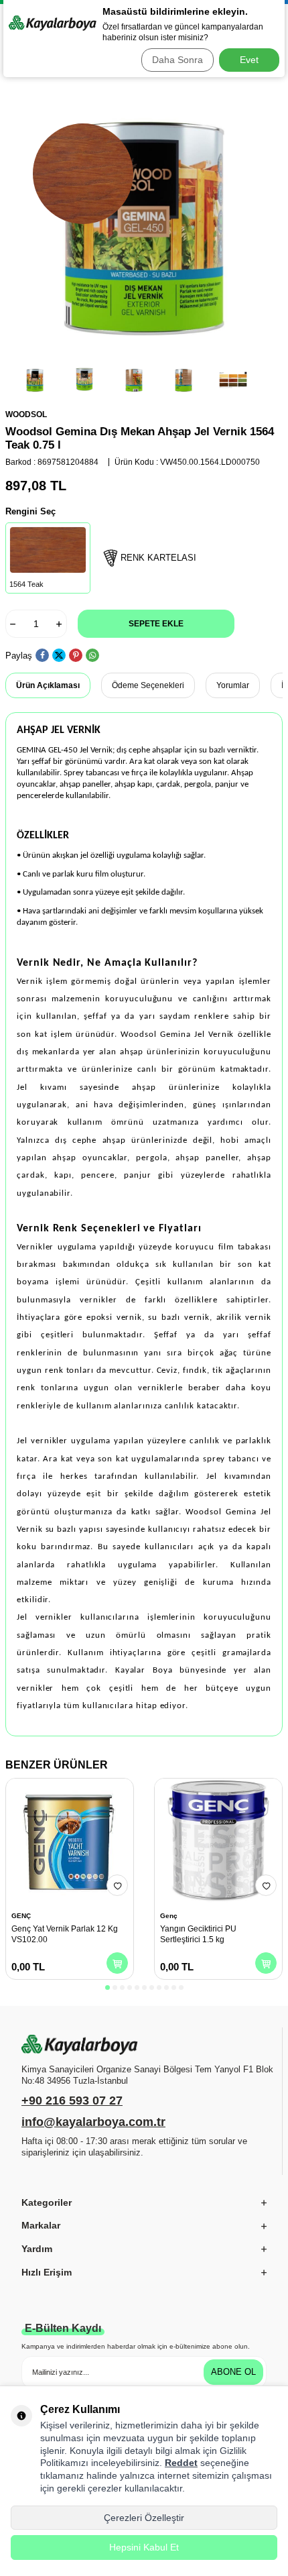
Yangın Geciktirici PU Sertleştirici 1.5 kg (198, 1934)
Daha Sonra (177, 60)
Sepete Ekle (156, 624)
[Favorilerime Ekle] (117, 1885)
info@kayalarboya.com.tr (93, 2122)
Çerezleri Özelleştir (144, 2518)
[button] (107, 1987)
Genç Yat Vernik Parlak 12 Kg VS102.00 (65, 1934)
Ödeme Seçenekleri (148, 685)
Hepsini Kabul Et (144, 2547)
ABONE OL (233, 2372)
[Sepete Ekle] (117, 1963)
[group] (144, 221)
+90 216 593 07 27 (72, 2101)
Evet (249, 60)
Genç (169, 1916)
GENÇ (21, 1916)
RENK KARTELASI (158, 558)
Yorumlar (233, 685)
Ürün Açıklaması (48, 685)
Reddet (181, 2463)
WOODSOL (26, 414)
